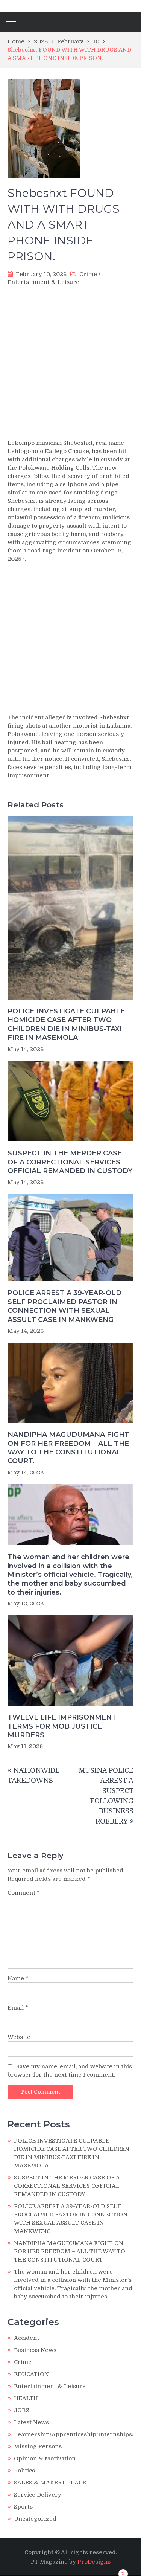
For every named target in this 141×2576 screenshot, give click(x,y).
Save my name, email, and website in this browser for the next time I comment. (70, 2071)
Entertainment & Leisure (43, 282)
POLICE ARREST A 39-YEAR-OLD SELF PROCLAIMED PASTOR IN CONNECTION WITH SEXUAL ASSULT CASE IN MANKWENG (64, 1306)
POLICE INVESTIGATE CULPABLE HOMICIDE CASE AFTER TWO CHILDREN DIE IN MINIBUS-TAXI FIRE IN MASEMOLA (66, 1024)
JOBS (21, 2410)
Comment (24, 1893)
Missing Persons (38, 2446)
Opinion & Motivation (45, 2458)
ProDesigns (94, 2562)
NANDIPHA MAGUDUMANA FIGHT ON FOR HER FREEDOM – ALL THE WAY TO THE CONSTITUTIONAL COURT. (68, 1448)
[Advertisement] (70, 362)
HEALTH (26, 2398)
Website (19, 2037)
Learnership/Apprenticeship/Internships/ (74, 2434)
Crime (88, 274)
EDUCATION (31, 2374)
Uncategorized (35, 2519)
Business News (35, 2350)
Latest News (31, 2422)
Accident (27, 2338)
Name (18, 1978)
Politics (24, 2471)
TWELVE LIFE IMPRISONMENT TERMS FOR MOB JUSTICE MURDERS (62, 1726)
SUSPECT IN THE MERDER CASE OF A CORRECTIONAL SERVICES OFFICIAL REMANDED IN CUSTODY (70, 1162)
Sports (23, 2507)
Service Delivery (38, 2495)
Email (18, 2008)
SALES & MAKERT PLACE (50, 2483)
